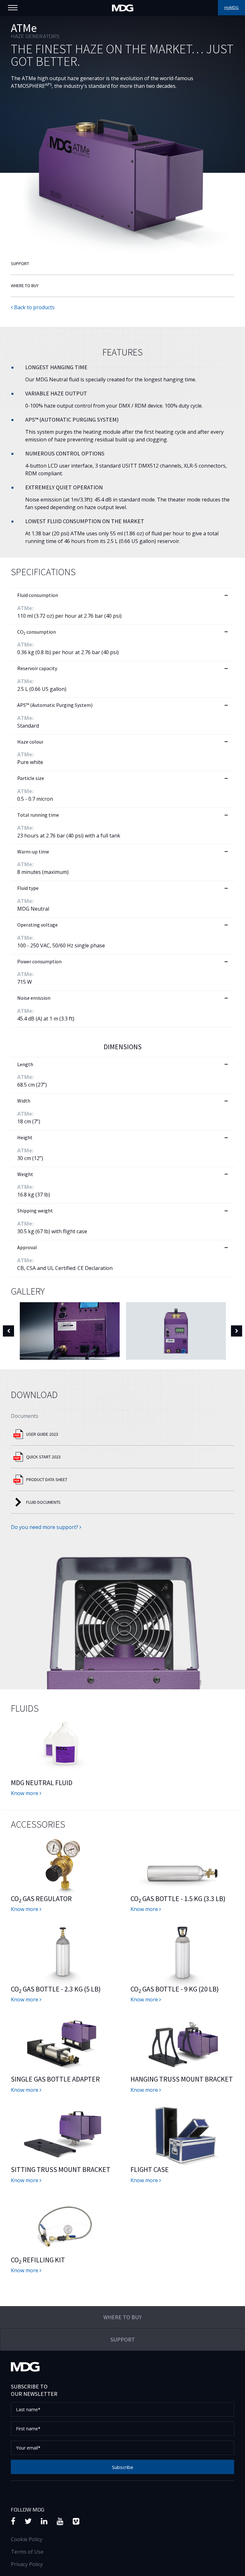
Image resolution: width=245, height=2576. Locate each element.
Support (20, 264)
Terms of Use (27, 2552)
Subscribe (123, 2467)
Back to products (34, 307)
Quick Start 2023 (43, 1457)
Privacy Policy (27, 2564)
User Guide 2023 (42, 1434)
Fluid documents (43, 1502)
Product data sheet (47, 1479)
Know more (25, 1793)
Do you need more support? (45, 1527)
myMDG (231, 8)
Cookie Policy (27, 2539)
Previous (8, 1331)
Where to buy (25, 286)
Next (237, 1331)
